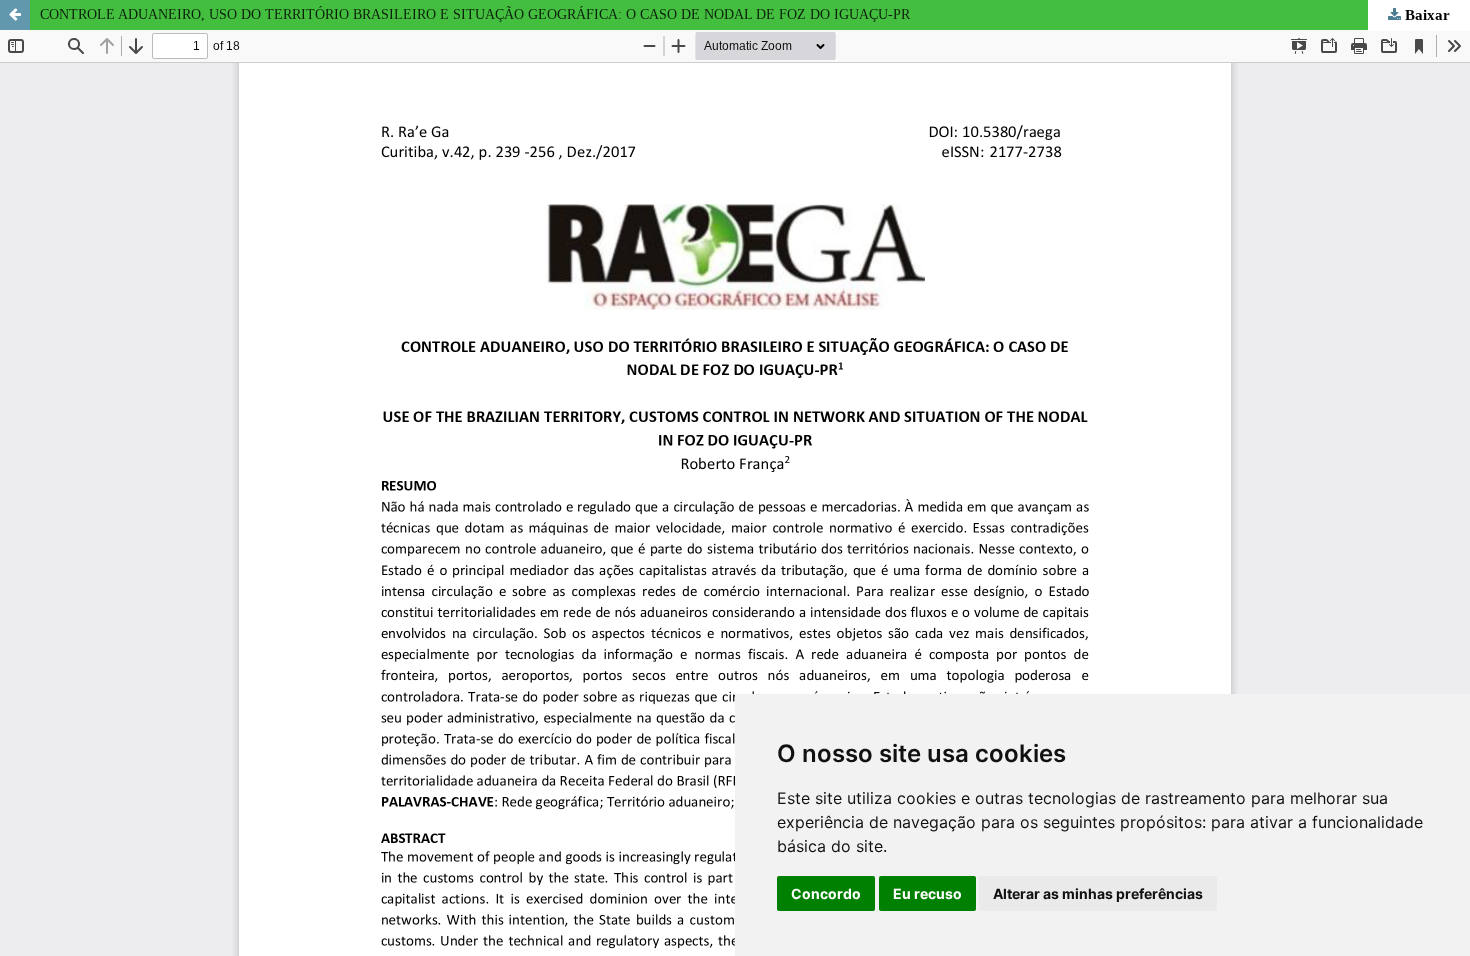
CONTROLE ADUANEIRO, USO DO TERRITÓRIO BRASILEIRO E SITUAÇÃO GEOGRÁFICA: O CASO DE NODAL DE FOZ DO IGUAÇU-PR (475, 14)
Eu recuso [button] (927, 893)
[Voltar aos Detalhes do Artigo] (15, 15)
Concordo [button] (826, 893)
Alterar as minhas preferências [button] (1098, 893)
